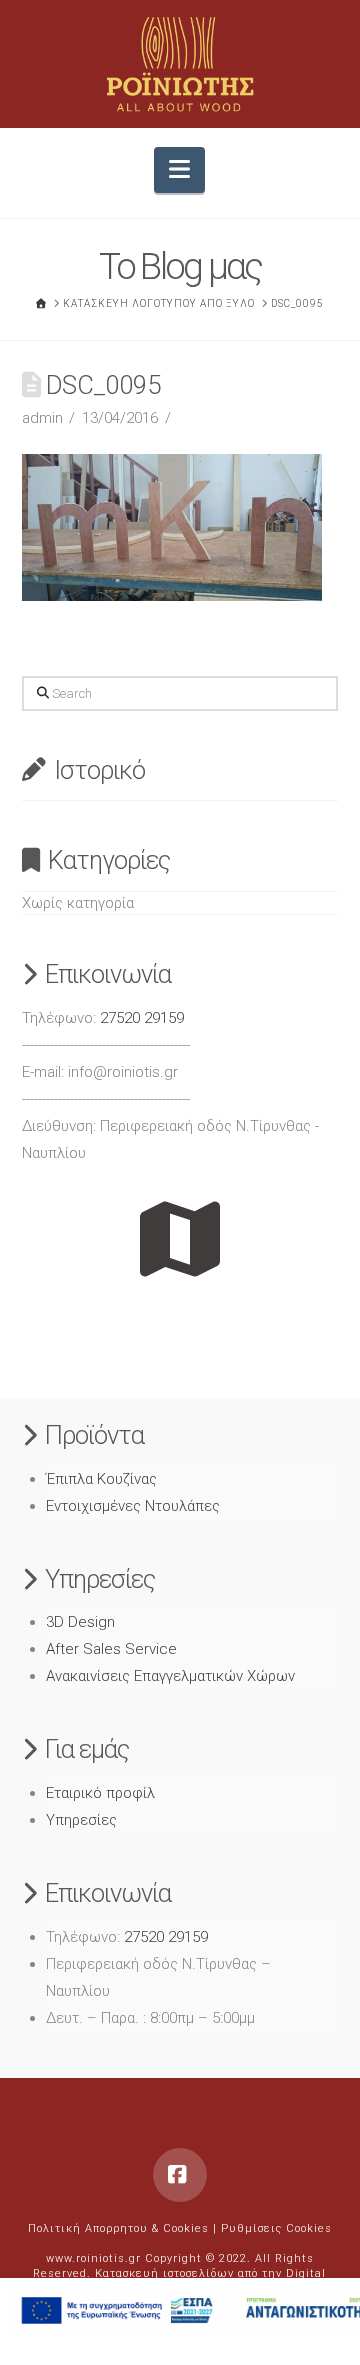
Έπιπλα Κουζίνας (101, 1479)
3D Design (80, 1622)
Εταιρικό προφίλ (100, 1793)
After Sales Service (111, 1649)
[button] (179, 170)
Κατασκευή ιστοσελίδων (164, 2273)
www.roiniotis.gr (93, 2258)
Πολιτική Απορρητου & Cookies (118, 2228)
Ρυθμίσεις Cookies (276, 2228)
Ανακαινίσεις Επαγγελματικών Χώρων (170, 1676)
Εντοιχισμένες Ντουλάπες (133, 1506)
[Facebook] (180, 2175)
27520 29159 (142, 1018)
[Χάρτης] (180, 1239)
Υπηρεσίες (81, 1820)
